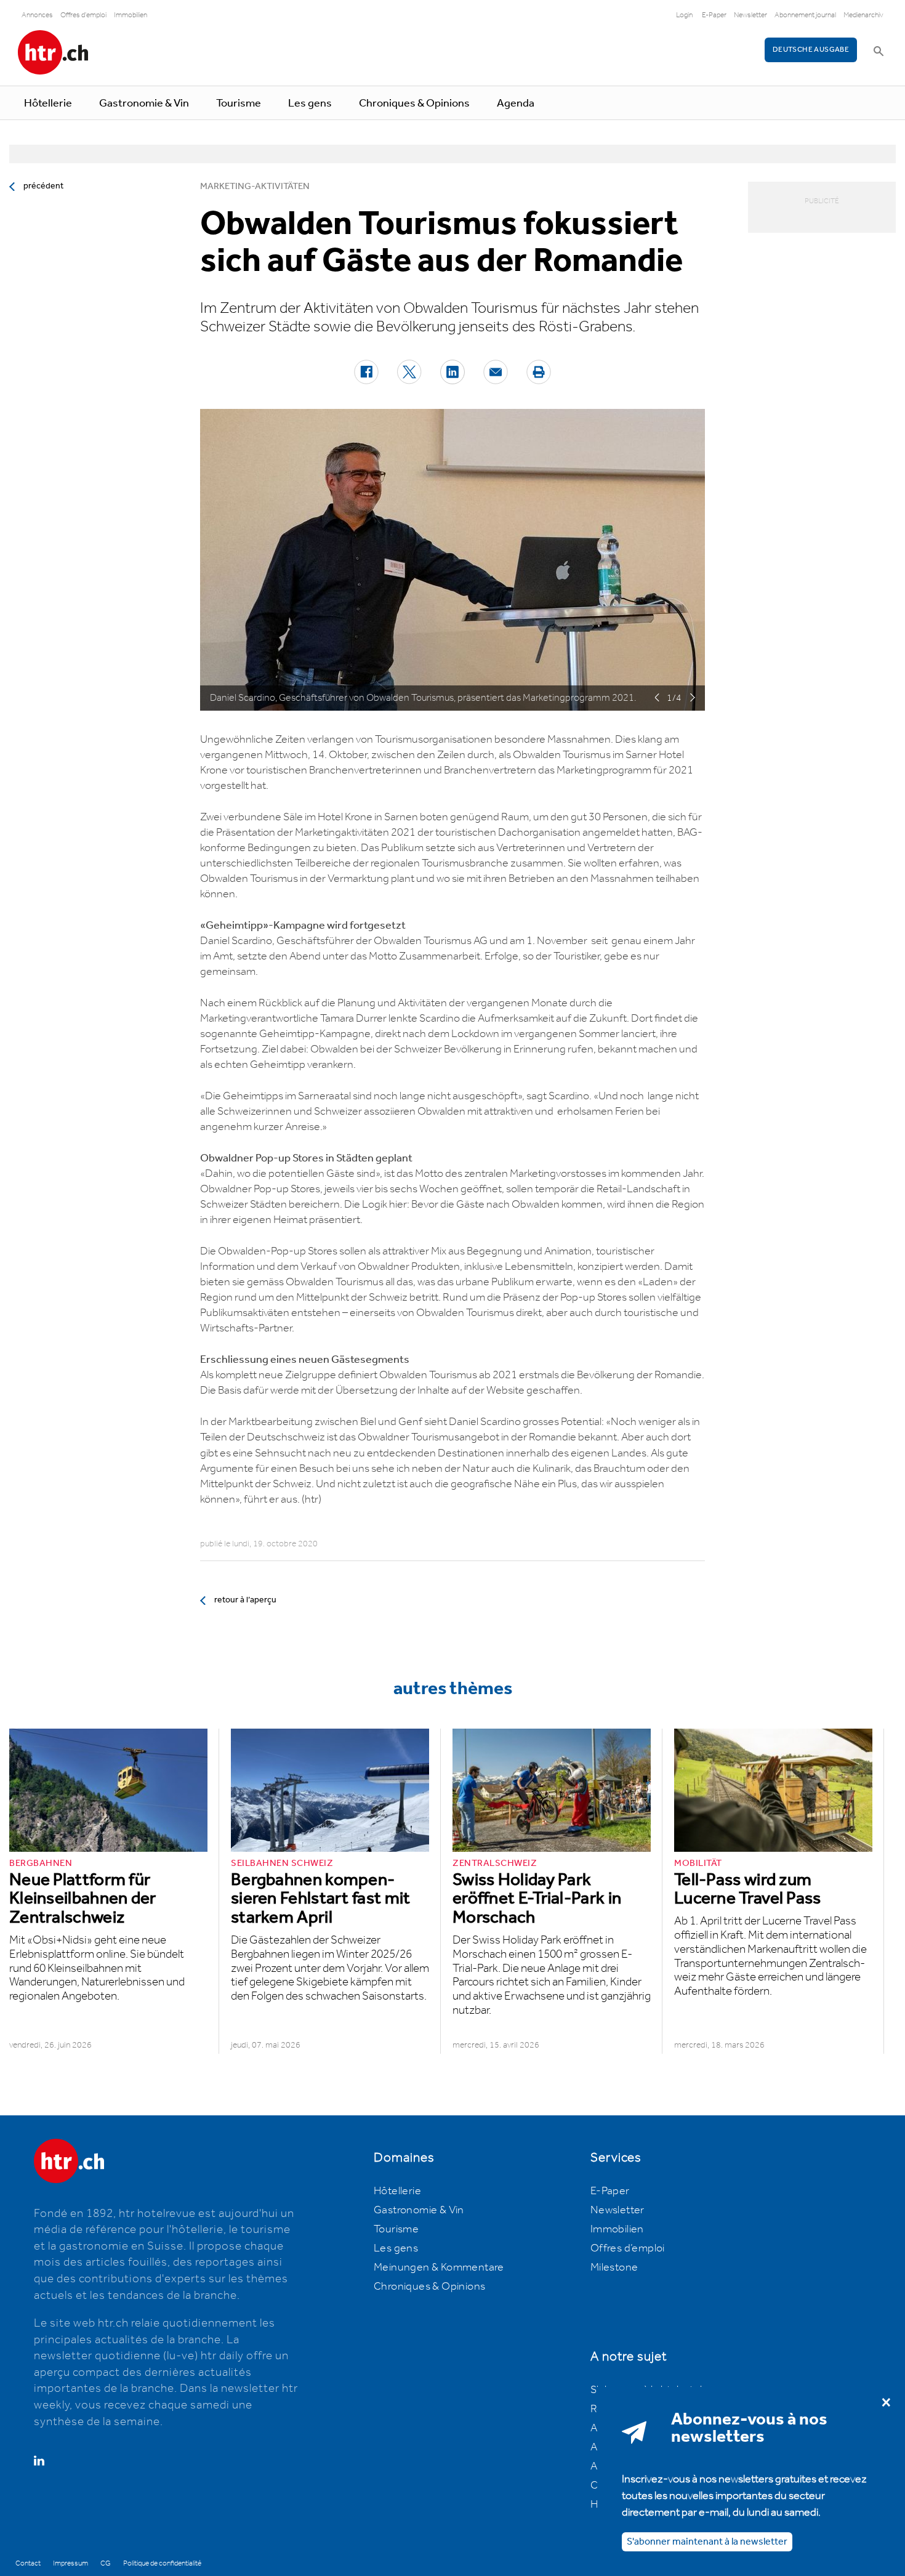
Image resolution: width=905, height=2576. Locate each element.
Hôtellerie (48, 103)
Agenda (516, 103)
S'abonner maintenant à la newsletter (707, 2542)
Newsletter (750, 15)
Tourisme (239, 103)
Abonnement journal (805, 15)
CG (106, 2563)
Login (684, 15)
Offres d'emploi (83, 15)
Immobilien (131, 15)
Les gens (310, 103)
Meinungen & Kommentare (439, 2267)
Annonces (37, 15)
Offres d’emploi (628, 2248)
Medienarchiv (863, 15)
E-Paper (714, 15)
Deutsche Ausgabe (811, 50)
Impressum (70, 2563)
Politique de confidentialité (162, 2563)
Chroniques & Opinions (414, 103)
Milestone (614, 2267)
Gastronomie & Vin (144, 103)
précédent (43, 186)
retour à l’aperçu (245, 1600)
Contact (28, 2563)
